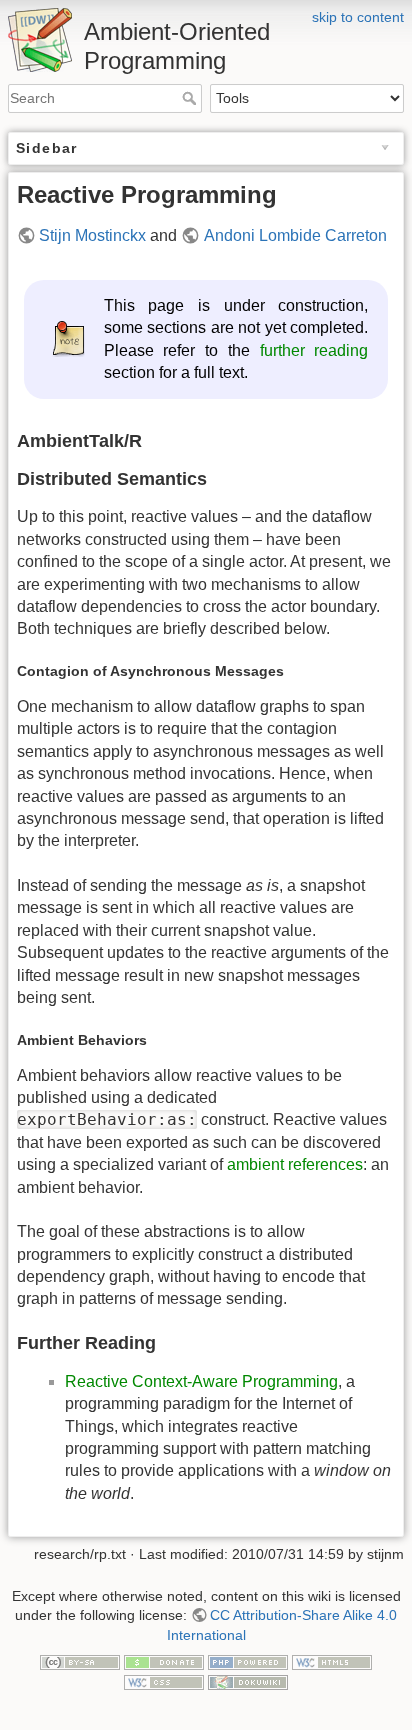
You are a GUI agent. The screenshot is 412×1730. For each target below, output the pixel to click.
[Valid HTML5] (332, 1661)
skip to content (358, 17)
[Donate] (164, 1661)
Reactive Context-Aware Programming (201, 1381)
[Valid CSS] (164, 1681)
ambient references (295, 1164)
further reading (314, 350)
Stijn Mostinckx (92, 235)
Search (191, 98)
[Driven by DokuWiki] (248, 1681)
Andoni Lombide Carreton (295, 235)
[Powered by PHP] (248, 1661)
